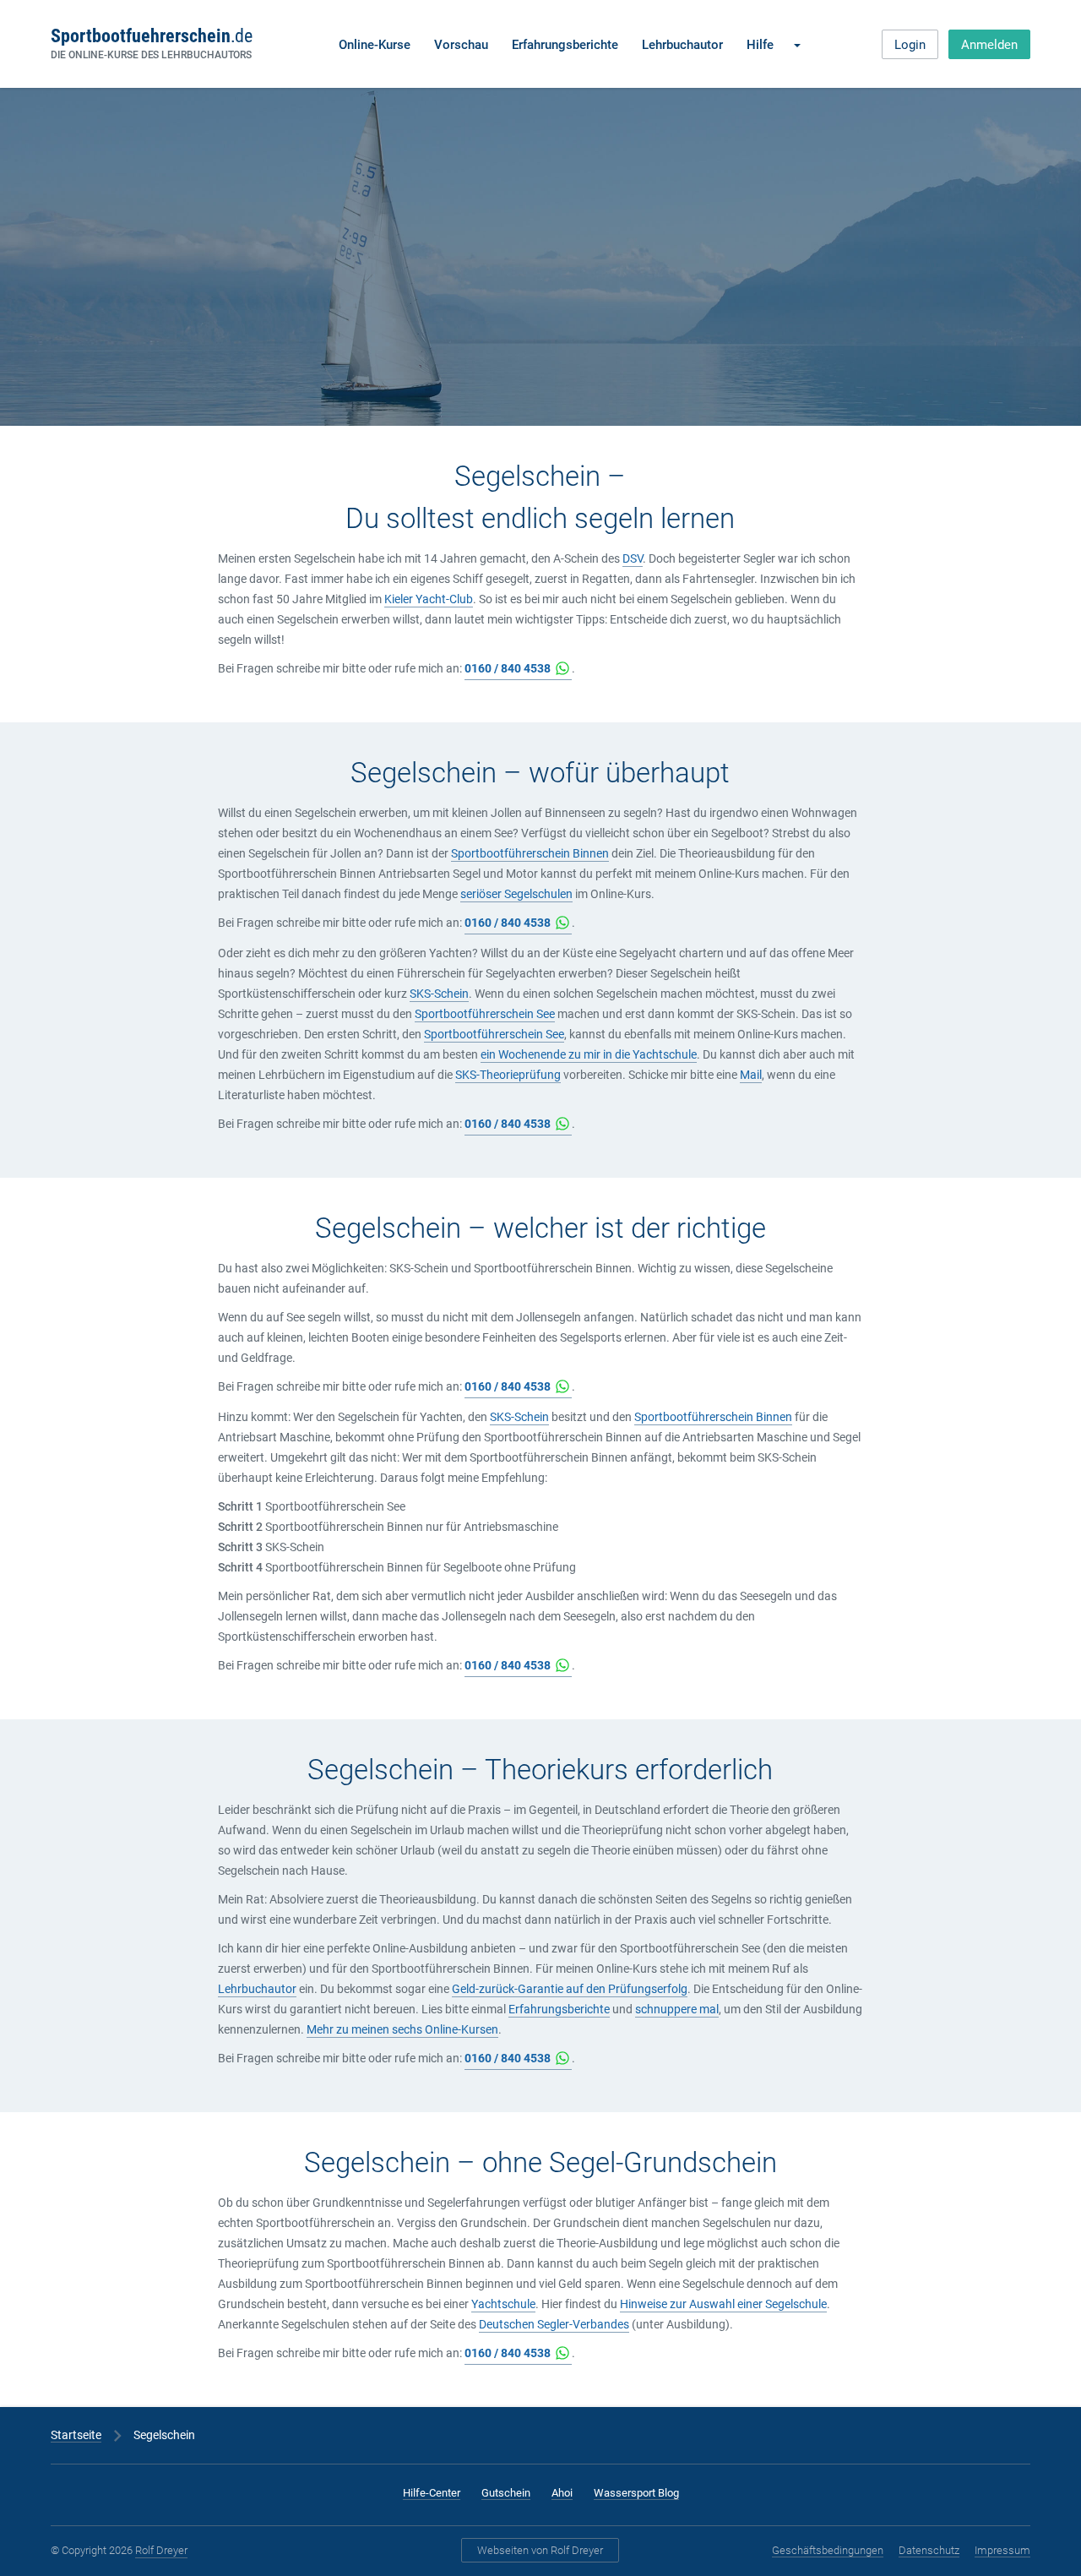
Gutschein (506, 2493)
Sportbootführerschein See (485, 1014)
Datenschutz (929, 2550)
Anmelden (989, 45)
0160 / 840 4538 (508, 668)
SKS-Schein (439, 994)
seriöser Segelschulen (516, 894)
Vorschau (461, 45)
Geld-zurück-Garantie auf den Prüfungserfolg (570, 1989)
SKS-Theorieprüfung (508, 1075)
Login (910, 45)
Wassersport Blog (636, 2493)
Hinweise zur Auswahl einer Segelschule (723, 2304)
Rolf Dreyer (161, 2550)
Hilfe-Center (432, 2493)
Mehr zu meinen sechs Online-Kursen (402, 2029)
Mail (751, 1075)
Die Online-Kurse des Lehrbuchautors (151, 55)
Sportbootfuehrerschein (151, 36)
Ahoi (562, 2493)
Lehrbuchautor (682, 45)
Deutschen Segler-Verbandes (554, 2324)
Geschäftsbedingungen (828, 2550)
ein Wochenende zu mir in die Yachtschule (589, 1054)
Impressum (1002, 2550)
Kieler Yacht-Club (429, 599)
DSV (633, 558)
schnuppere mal (677, 2009)
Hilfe (760, 45)
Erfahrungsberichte (565, 45)
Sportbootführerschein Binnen (530, 853)
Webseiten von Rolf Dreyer (540, 2550)
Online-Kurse (375, 45)
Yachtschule (503, 2304)
